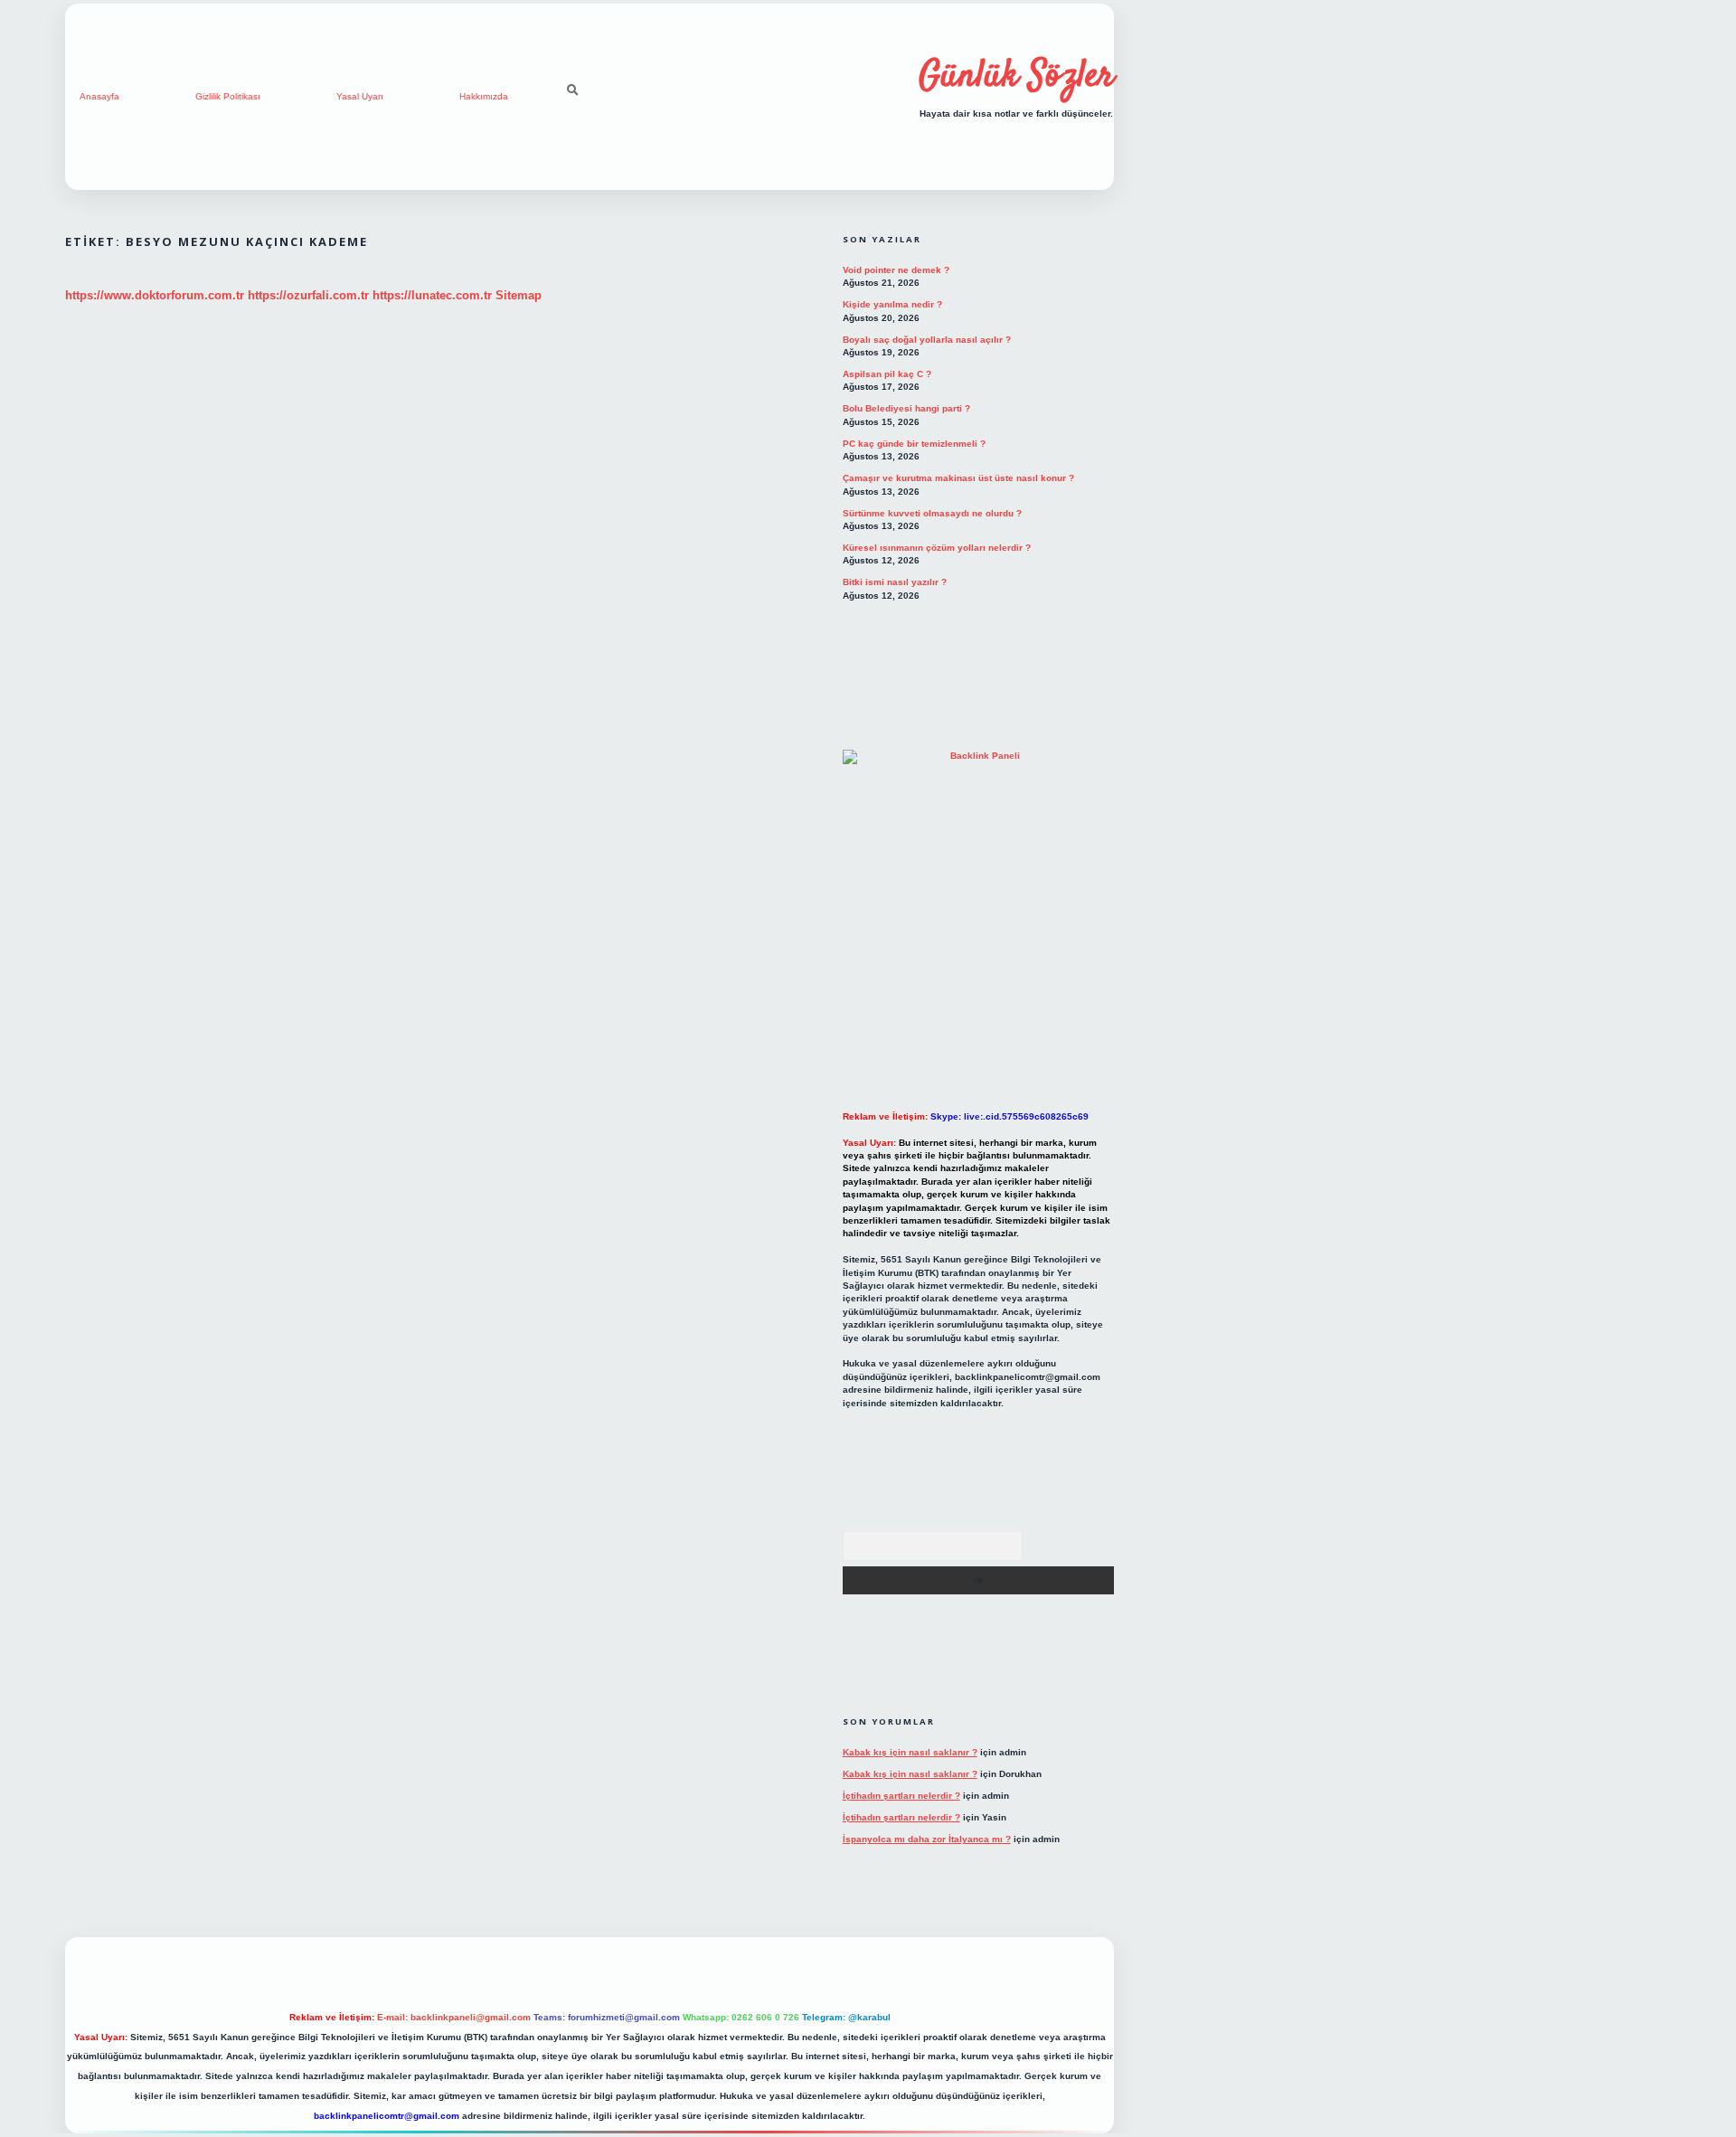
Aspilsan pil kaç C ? (887, 374)
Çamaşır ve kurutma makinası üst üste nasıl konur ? (958, 478)
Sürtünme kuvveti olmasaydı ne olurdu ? (932, 513)
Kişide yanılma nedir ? (892, 304)
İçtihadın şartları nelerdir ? (901, 1796)
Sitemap (519, 295)
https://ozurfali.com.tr (308, 295)
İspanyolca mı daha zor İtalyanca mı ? (927, 1839)
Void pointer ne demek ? (896, 270)
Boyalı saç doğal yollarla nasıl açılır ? (927, 340)
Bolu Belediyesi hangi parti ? (906, 408)
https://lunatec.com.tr (432, 295)
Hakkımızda (484, 96)
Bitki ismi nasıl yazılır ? (895, 582)
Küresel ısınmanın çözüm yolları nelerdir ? (937, 548)
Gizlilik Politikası (228, 96)
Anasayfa (99, 96)
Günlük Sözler (1016, 77)
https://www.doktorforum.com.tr (155, 295)
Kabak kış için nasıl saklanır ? (910, 1752)
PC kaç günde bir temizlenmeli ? (914, 444)
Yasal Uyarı (360, 96)
